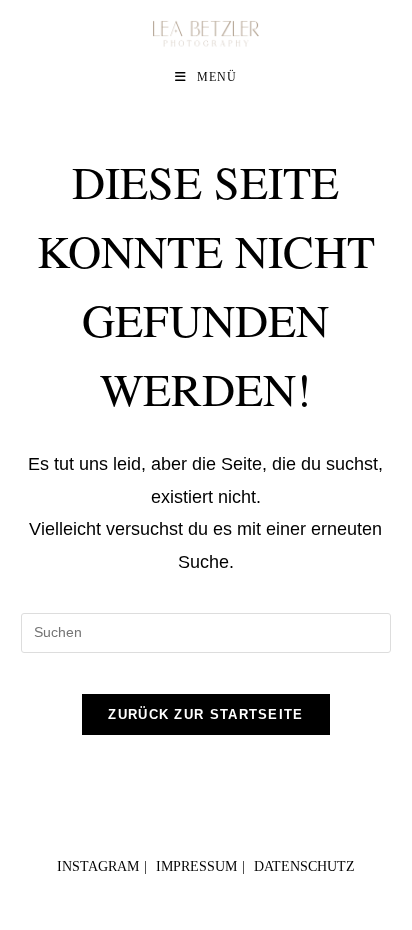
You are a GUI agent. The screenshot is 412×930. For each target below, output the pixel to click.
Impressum (196, 866)
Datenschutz (304, 866)
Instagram (98, 866)
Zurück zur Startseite (205, 714)
